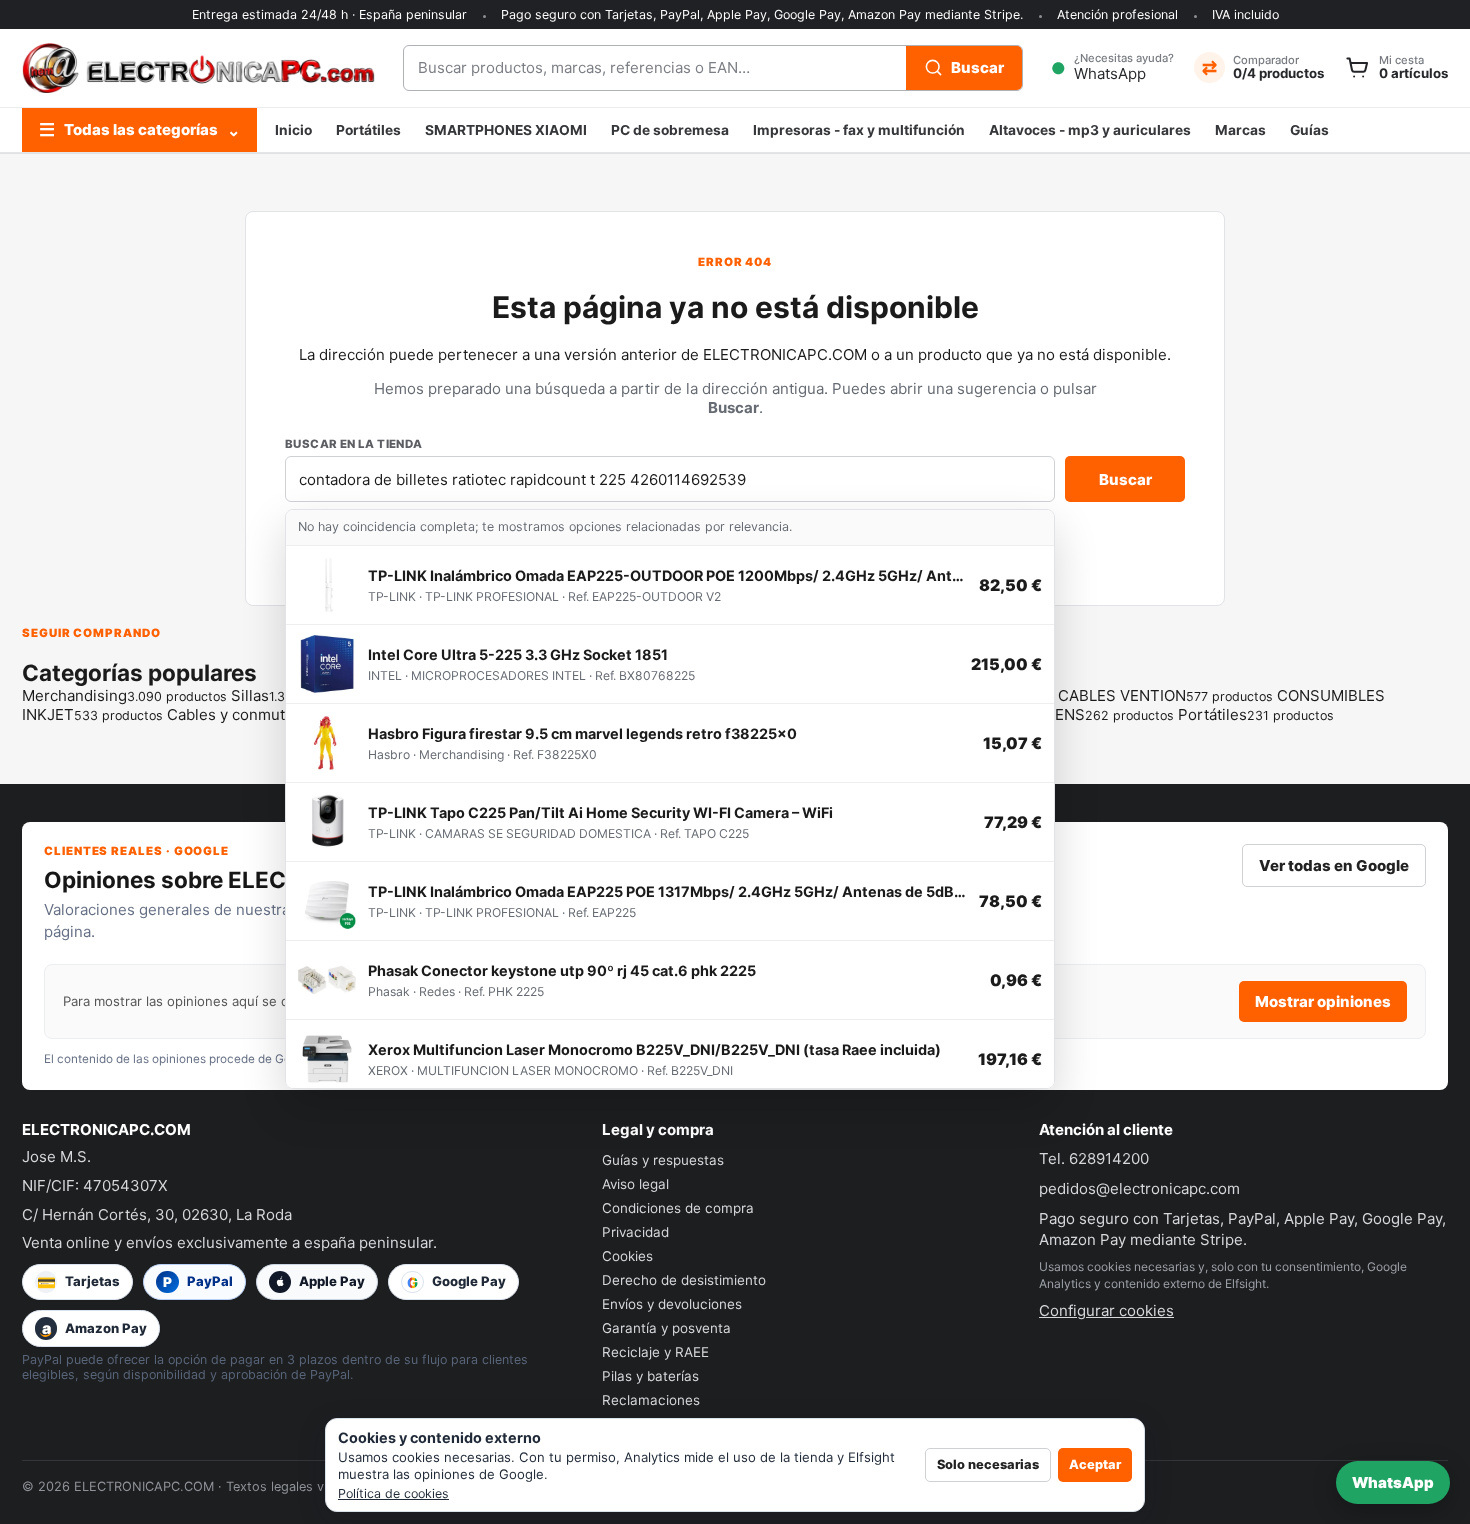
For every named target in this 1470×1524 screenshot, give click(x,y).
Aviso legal (635, 1184)
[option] (670, 585)
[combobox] (655, 68)
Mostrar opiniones (1323, 1001)
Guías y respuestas (663, 1160)
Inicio (293, 130)
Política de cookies (393, 1493)
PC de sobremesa (670, 130)
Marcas (1240, 130)
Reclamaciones (651, 1400)
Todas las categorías (139, 129)
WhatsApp (1393, 1482)
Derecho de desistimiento (684, 1280)
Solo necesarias (988, 1464)
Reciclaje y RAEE (655, 1352)
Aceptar (1095, 1464)
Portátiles (368, 130)
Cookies (627, 1256)
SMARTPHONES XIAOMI (506, 130)
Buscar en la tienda (354, 444)
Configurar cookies (1106, 1310)
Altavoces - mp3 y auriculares (1090, 130)
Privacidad (635, 1232)
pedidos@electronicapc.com (1139, 1188)
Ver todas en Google (1334, 865)
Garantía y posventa (666, 1328)
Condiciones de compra (678, 1208)
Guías (1309, 130)
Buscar (1125, 479)
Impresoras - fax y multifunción (859, 130)
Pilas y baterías (650, 1376)
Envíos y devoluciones (672, 1304)
